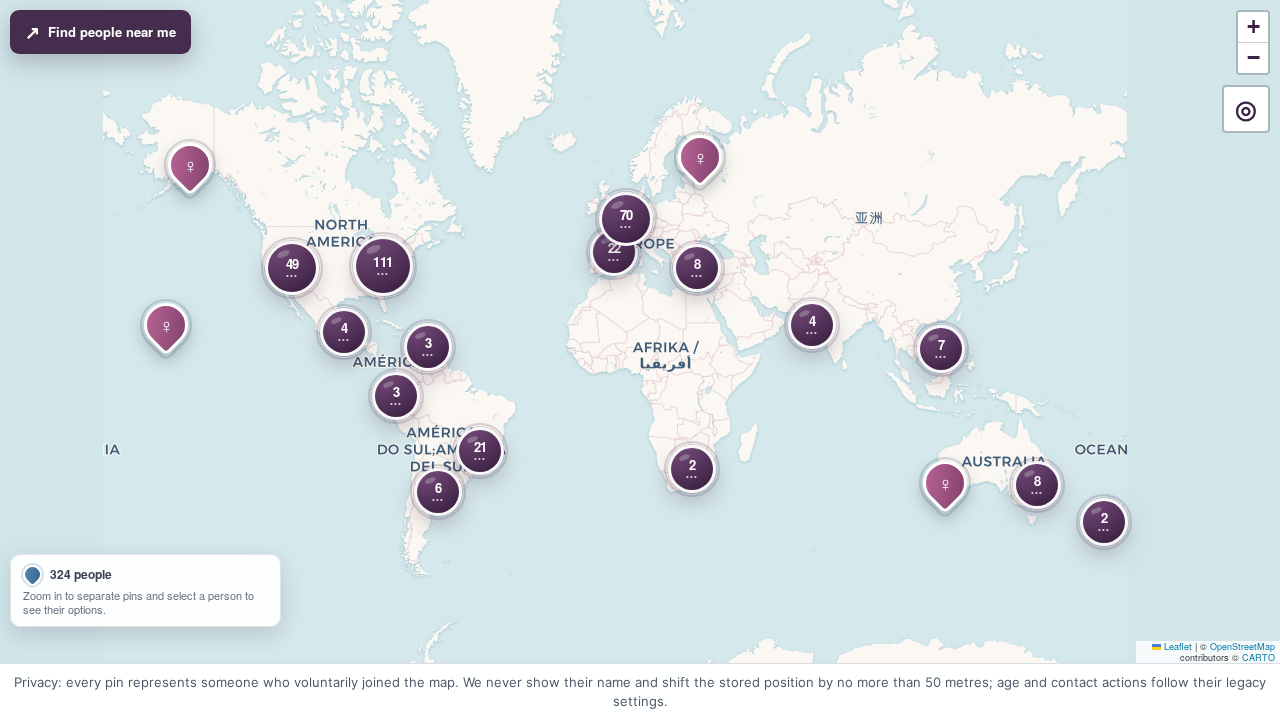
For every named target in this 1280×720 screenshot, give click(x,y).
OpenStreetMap (1242, 646)
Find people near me (100, 32)
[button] (292, 268)
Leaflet (1176, 646)
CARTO (1258, 657)
